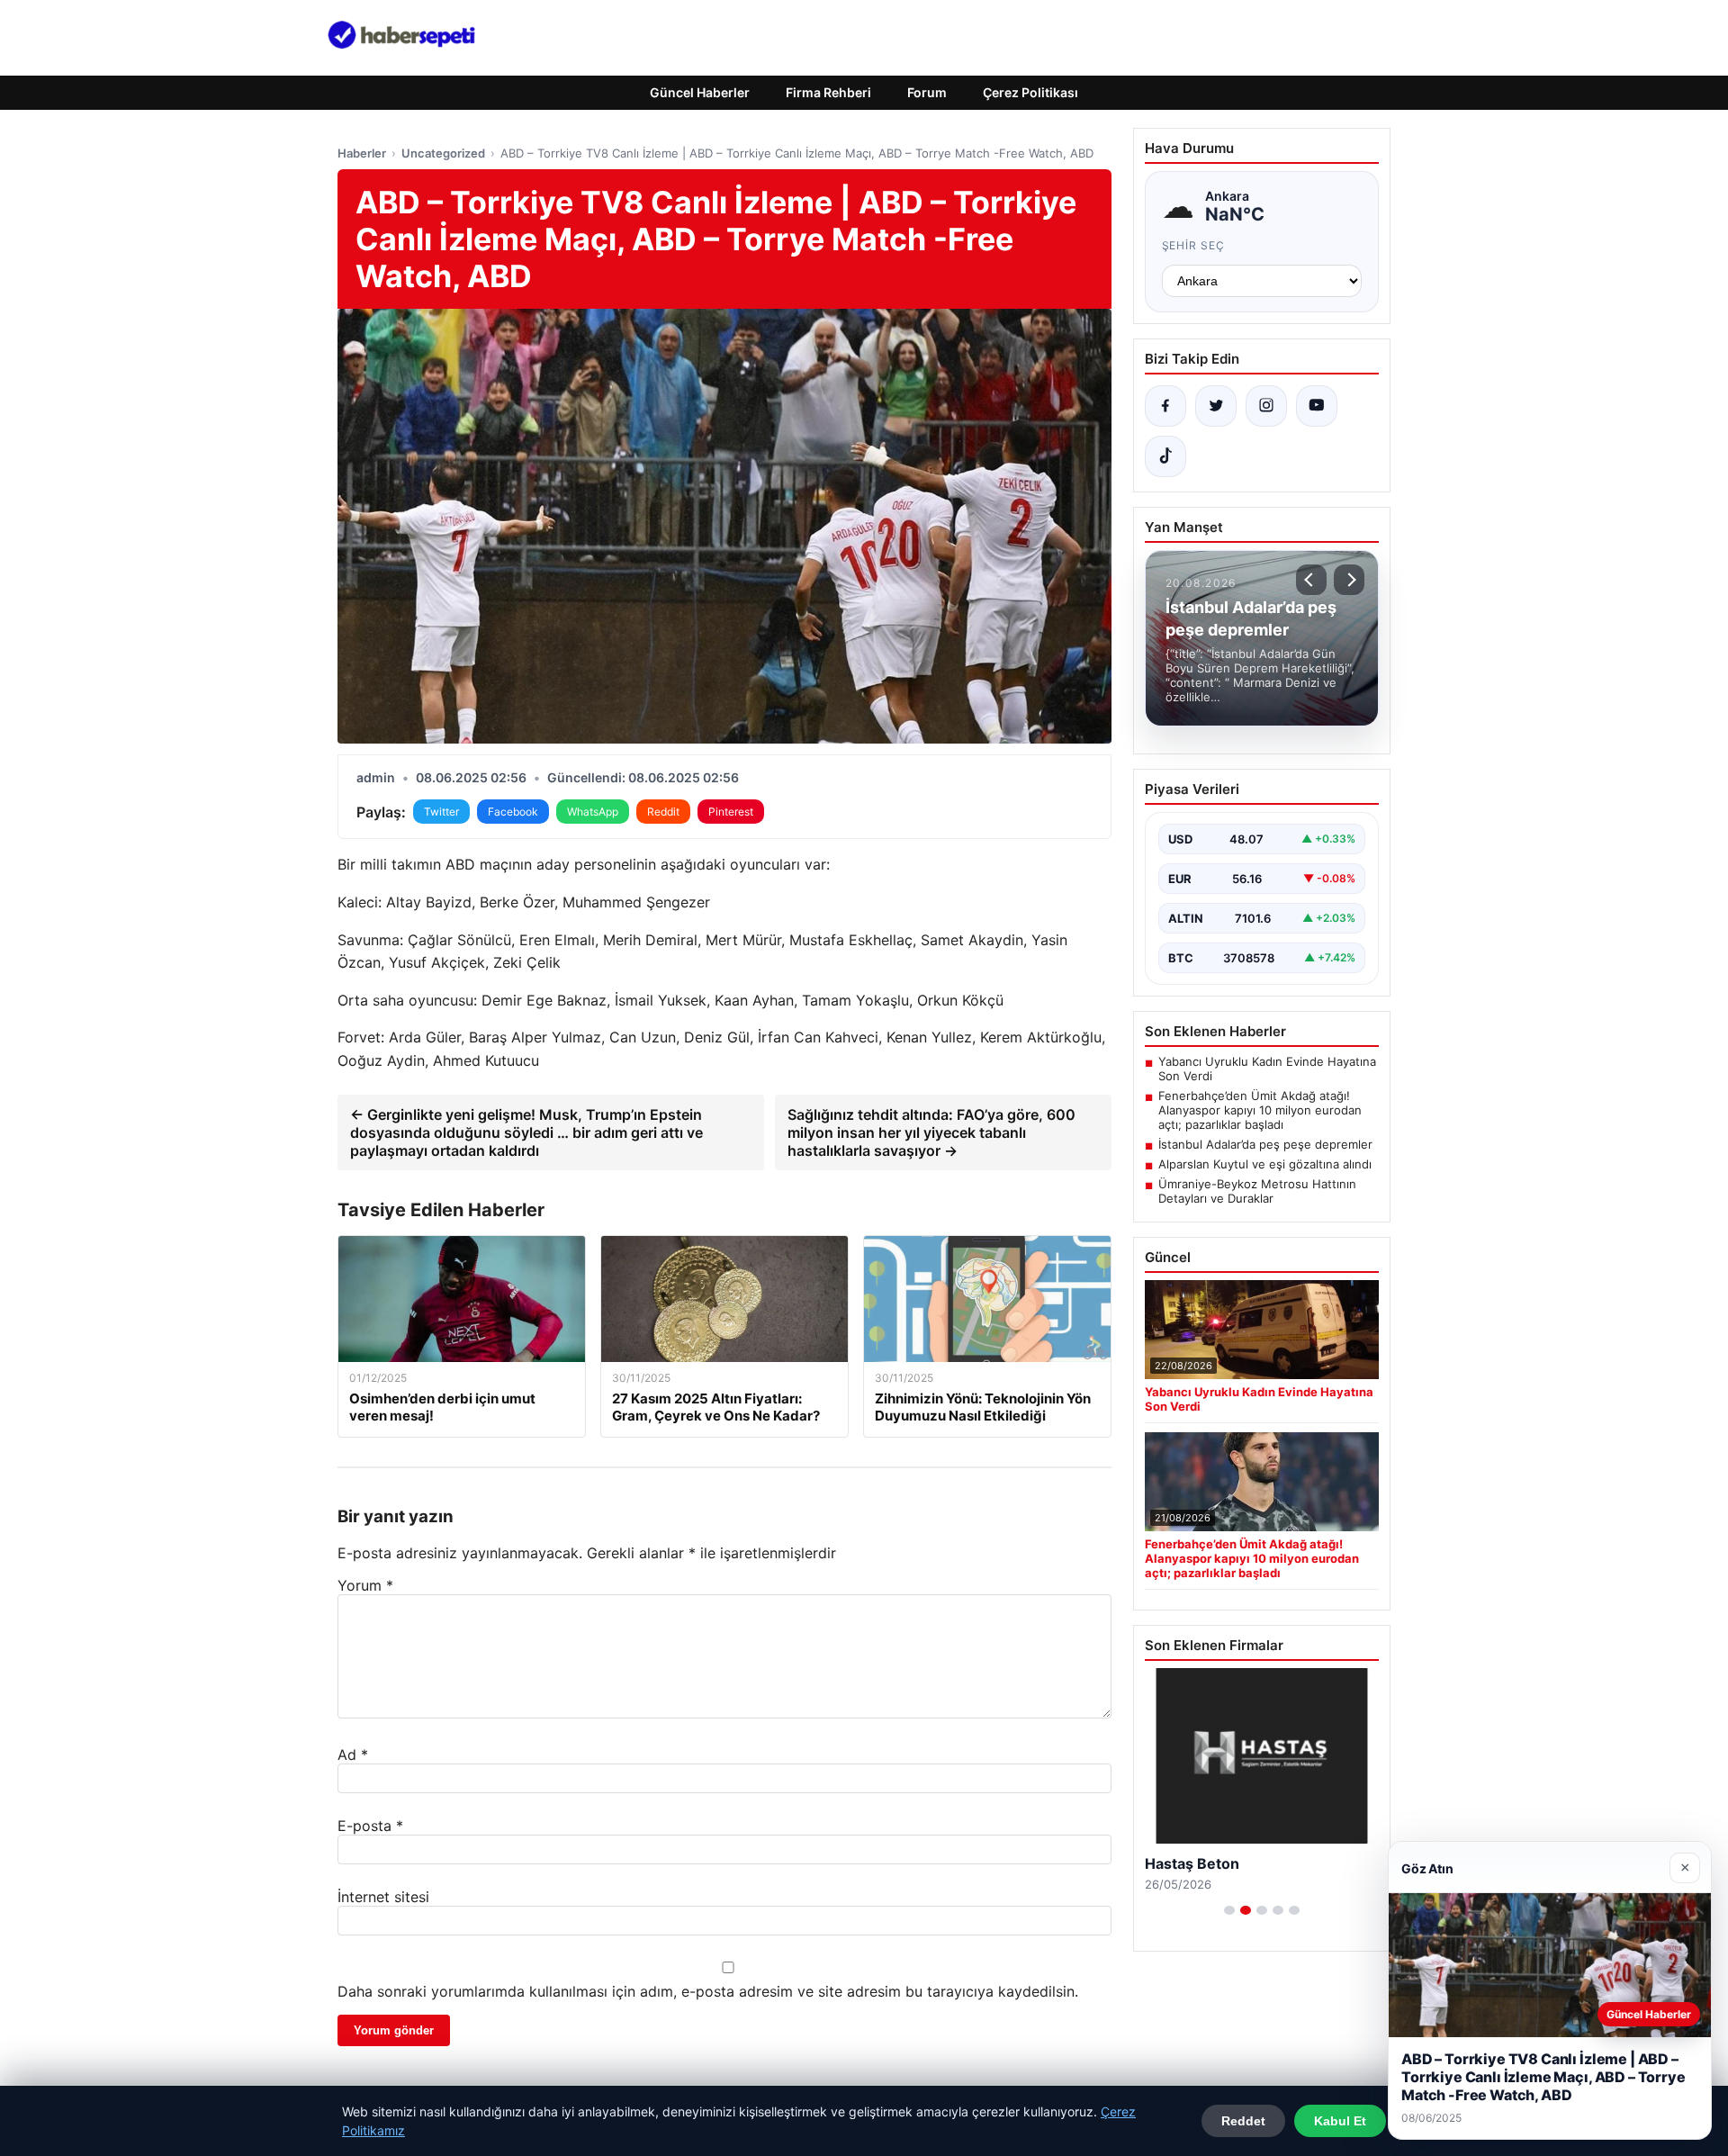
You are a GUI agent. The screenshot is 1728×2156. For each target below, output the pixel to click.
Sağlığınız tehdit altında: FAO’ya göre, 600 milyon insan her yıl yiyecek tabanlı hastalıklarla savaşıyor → (931, 1132)
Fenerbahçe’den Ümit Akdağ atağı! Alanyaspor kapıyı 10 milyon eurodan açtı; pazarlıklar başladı (1260, 1110)
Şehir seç (1194, 245)
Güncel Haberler (700, 92)
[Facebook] (1165, 406)
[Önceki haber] (1311, 580)
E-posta (370, 1826)
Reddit (663, 812)
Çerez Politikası (1030, 92)
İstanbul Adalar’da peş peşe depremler (1265, 1144)
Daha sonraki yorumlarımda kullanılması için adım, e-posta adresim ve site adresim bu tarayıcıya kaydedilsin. (708, 1991)
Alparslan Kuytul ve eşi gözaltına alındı (1265, 1164)
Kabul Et (1340, 2121)
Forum (927, 92)
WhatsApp (593, 812)
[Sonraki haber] (1349, 580)
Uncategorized (443, 153)
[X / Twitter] (1216, 406)
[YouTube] (1317, 406)
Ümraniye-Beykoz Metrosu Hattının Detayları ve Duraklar (1257, 1191)
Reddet (1243, 2121)
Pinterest (731, 812)
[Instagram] (1266, 406)
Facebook (513, 812)
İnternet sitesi (383, 1897)
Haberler (362, 153)
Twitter (441, 812)
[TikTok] (1165, 456)
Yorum (365, 1585)
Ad (353, 1755)
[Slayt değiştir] (1229, 1910)
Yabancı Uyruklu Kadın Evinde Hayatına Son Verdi (1267, 1069)
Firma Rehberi (828, 92)
